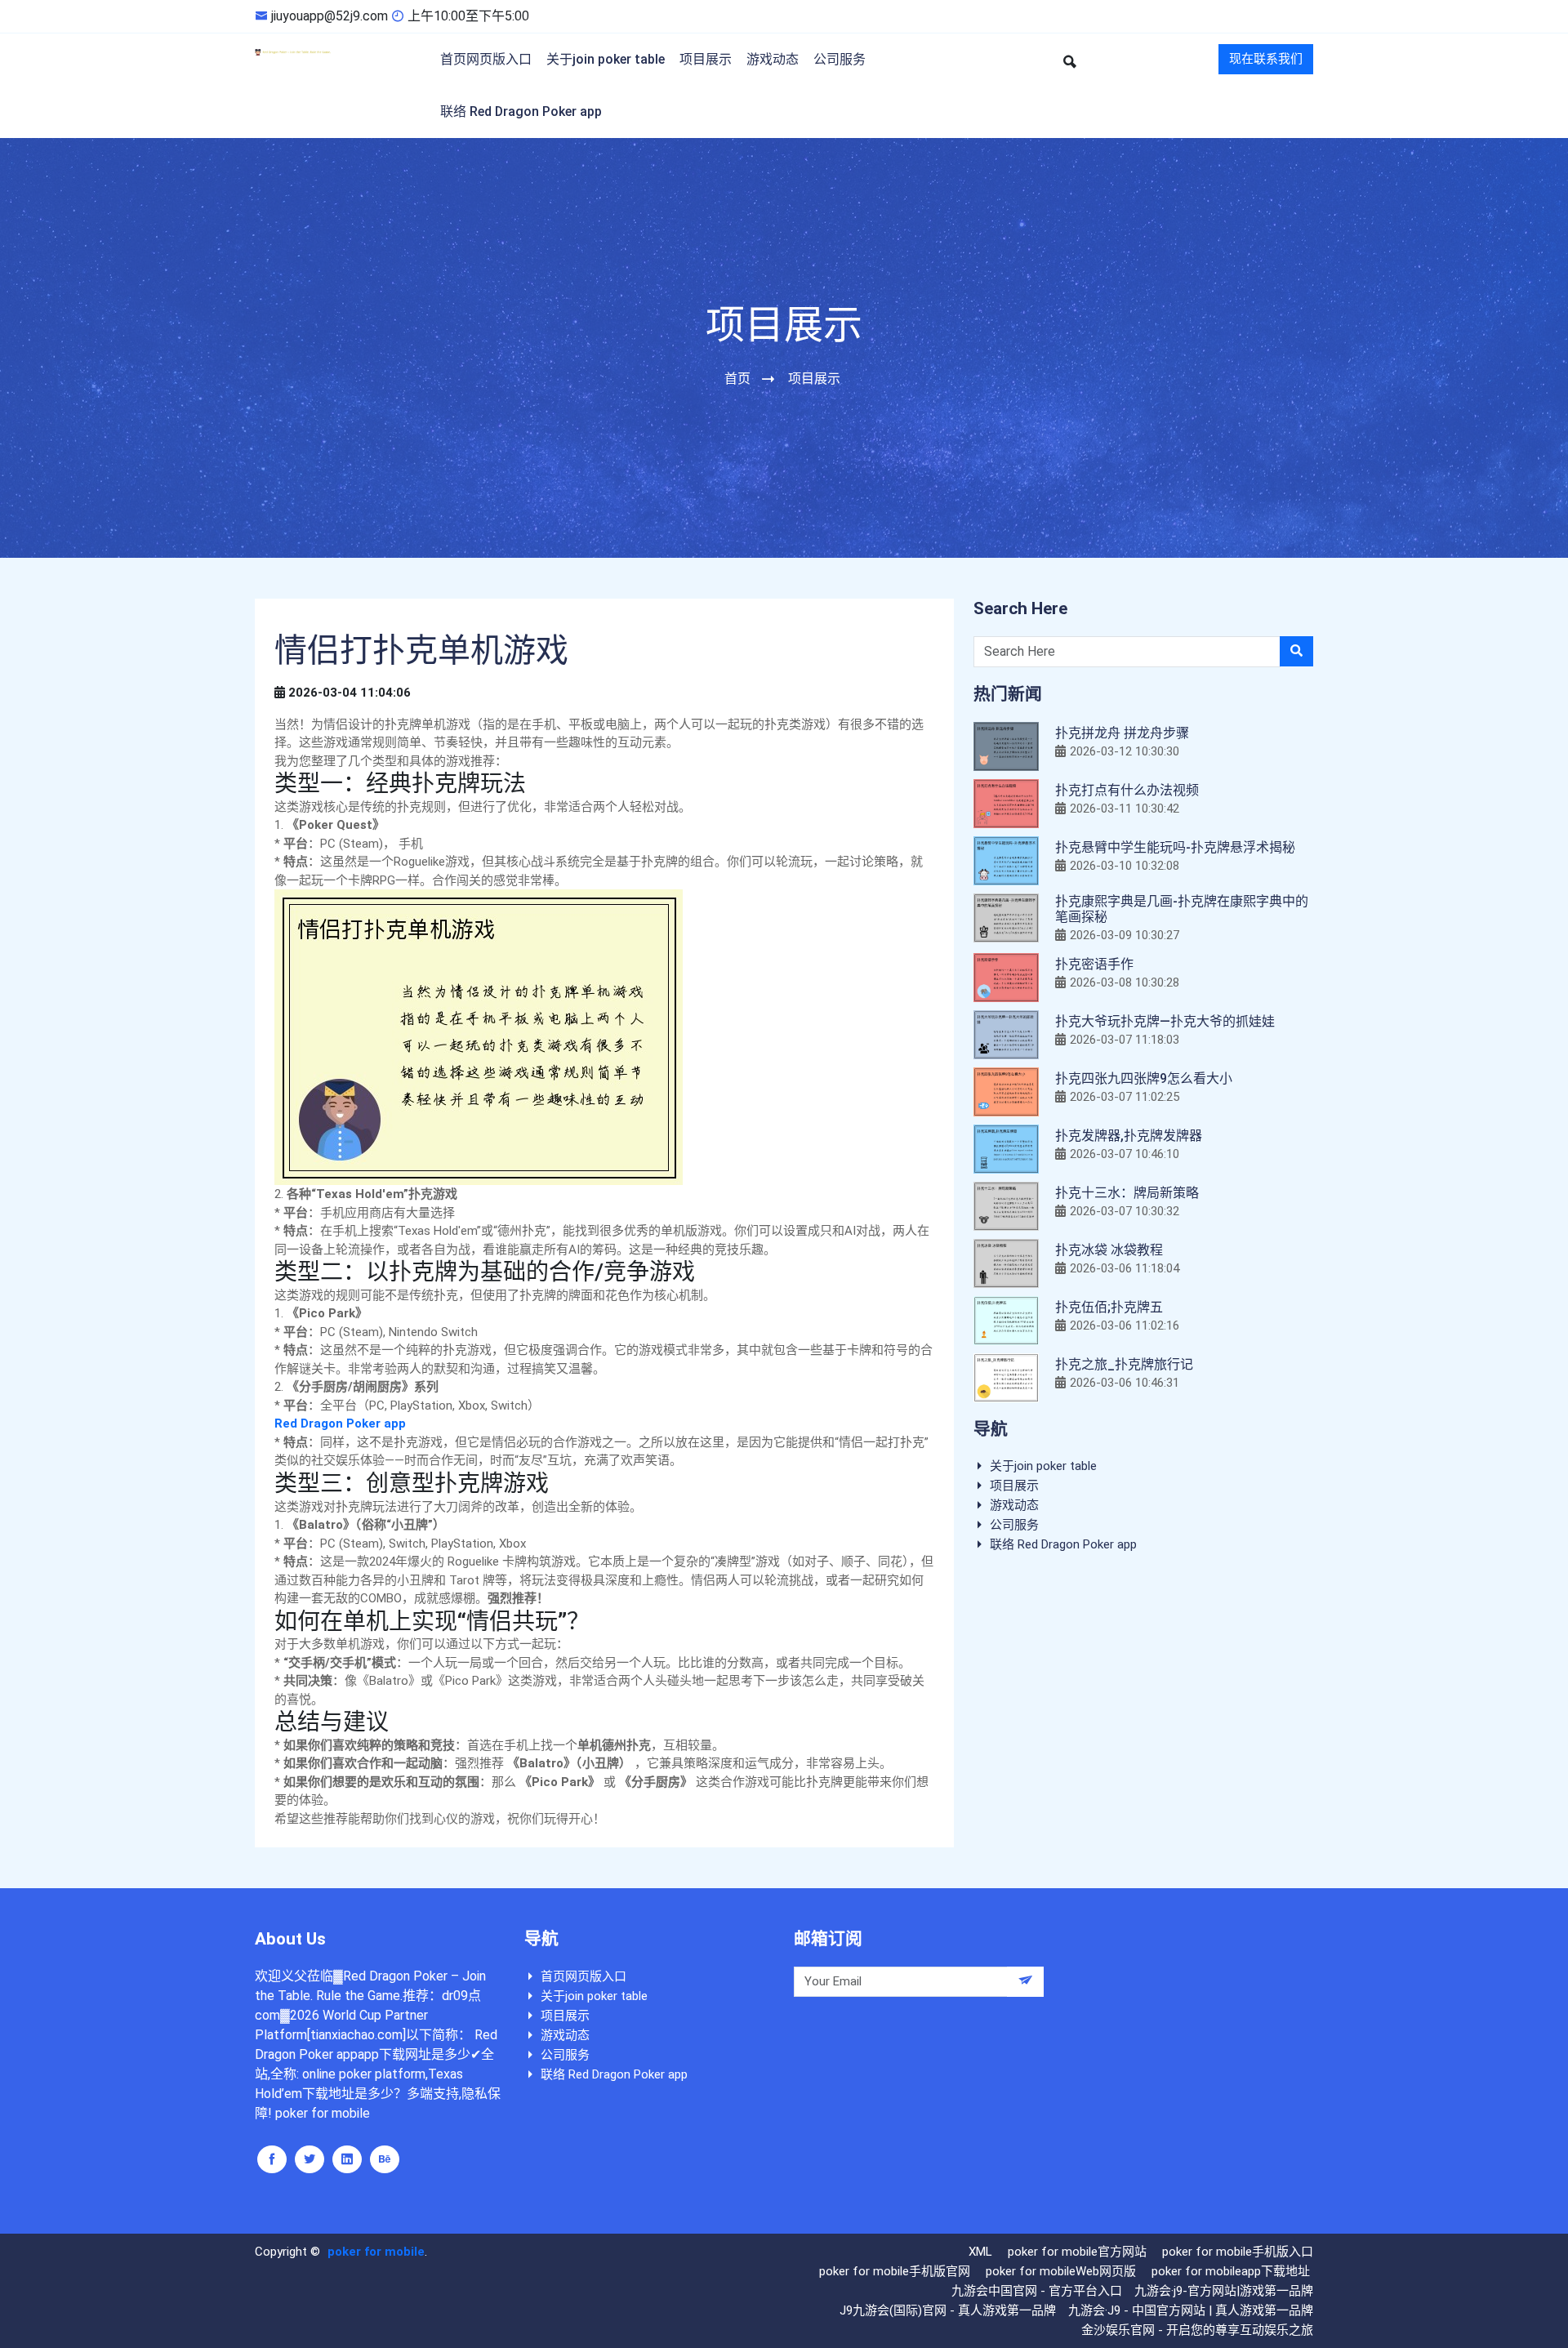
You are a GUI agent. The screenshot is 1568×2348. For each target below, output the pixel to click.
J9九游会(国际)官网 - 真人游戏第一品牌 (948, 2310)
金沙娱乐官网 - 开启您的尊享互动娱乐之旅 (1197, 2330)
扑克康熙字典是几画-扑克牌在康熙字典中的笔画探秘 (1182, 909)
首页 (737, 379)
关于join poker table (606, 59)
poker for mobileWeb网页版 (1061, 2271)
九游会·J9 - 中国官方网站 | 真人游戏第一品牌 (1191, 2310)
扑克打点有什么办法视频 (1127, 790)
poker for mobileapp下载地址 (1231, 2271)
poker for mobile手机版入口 (1238, 2252)
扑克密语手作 (1094, 964)
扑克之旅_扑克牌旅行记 (1124, 1364)
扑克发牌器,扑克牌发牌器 (1129, 1136)
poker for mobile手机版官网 (895, 2271)
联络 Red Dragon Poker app (521, 111)
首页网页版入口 (486, 59)
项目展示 (706, 59)
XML (980, 2252)
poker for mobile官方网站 (1077, 2252)
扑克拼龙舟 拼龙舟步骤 (1122, 733)
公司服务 (840, 59)
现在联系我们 (1266, 59)
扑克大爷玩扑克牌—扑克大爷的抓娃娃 (1165, 1021)
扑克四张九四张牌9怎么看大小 (1144, 1078)
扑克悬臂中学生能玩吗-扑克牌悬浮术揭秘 (1175, 847)
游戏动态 (773, 59)
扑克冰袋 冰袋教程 (1109, 1250)
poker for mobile (376, 2252)
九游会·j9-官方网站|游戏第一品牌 (1224, 2291)
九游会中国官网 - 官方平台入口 (1037, 2291)
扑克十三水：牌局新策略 (1127, 1193)
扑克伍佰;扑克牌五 (1109, 1307)
